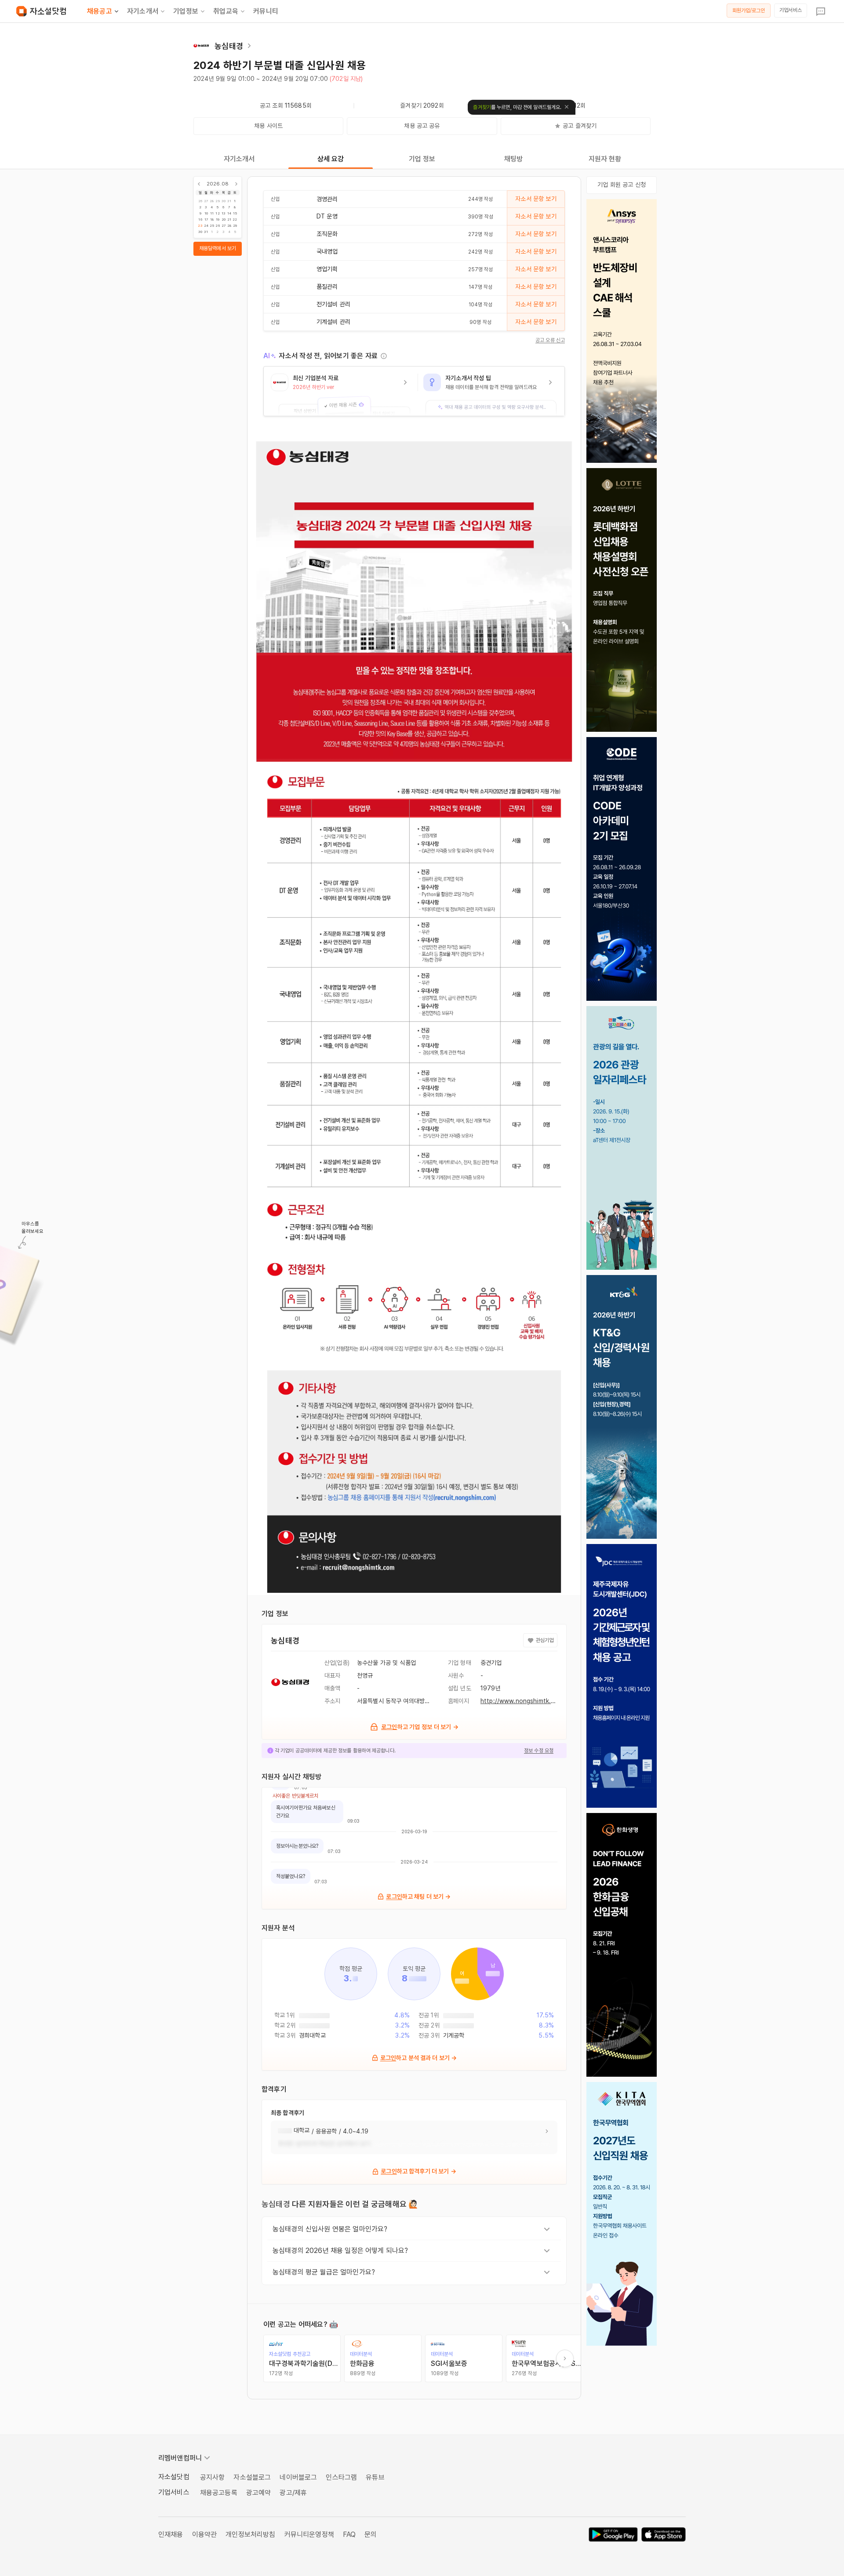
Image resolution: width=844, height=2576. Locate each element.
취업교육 (226, 11)
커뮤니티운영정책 (309, 2534)
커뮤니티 (266, 11)
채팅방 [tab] (513, 159)
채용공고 (100, 11)
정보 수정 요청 (539, 1751)
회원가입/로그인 (749, 11)
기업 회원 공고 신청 (622, 185)
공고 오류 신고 (550, 340)
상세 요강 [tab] (331, 159)
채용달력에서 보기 (218, 248)
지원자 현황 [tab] (605, 159)
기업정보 (186, 11)
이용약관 (205, 2534)
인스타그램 (341, 2477)
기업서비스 (791, 10)
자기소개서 (143, 11)
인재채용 (171, 2534)
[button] (341, 391)
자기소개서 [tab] (239, 159)
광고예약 (259, 2493)
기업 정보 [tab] (422, 159)
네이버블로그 (298, 2477)
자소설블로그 (252, 2477)
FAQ (349, 2534)
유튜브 (375, 2477)
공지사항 (213, 2477)
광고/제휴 (293, 2493)
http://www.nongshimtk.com (522, 1701)
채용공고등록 (219, 2493)
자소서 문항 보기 (536, 199)
